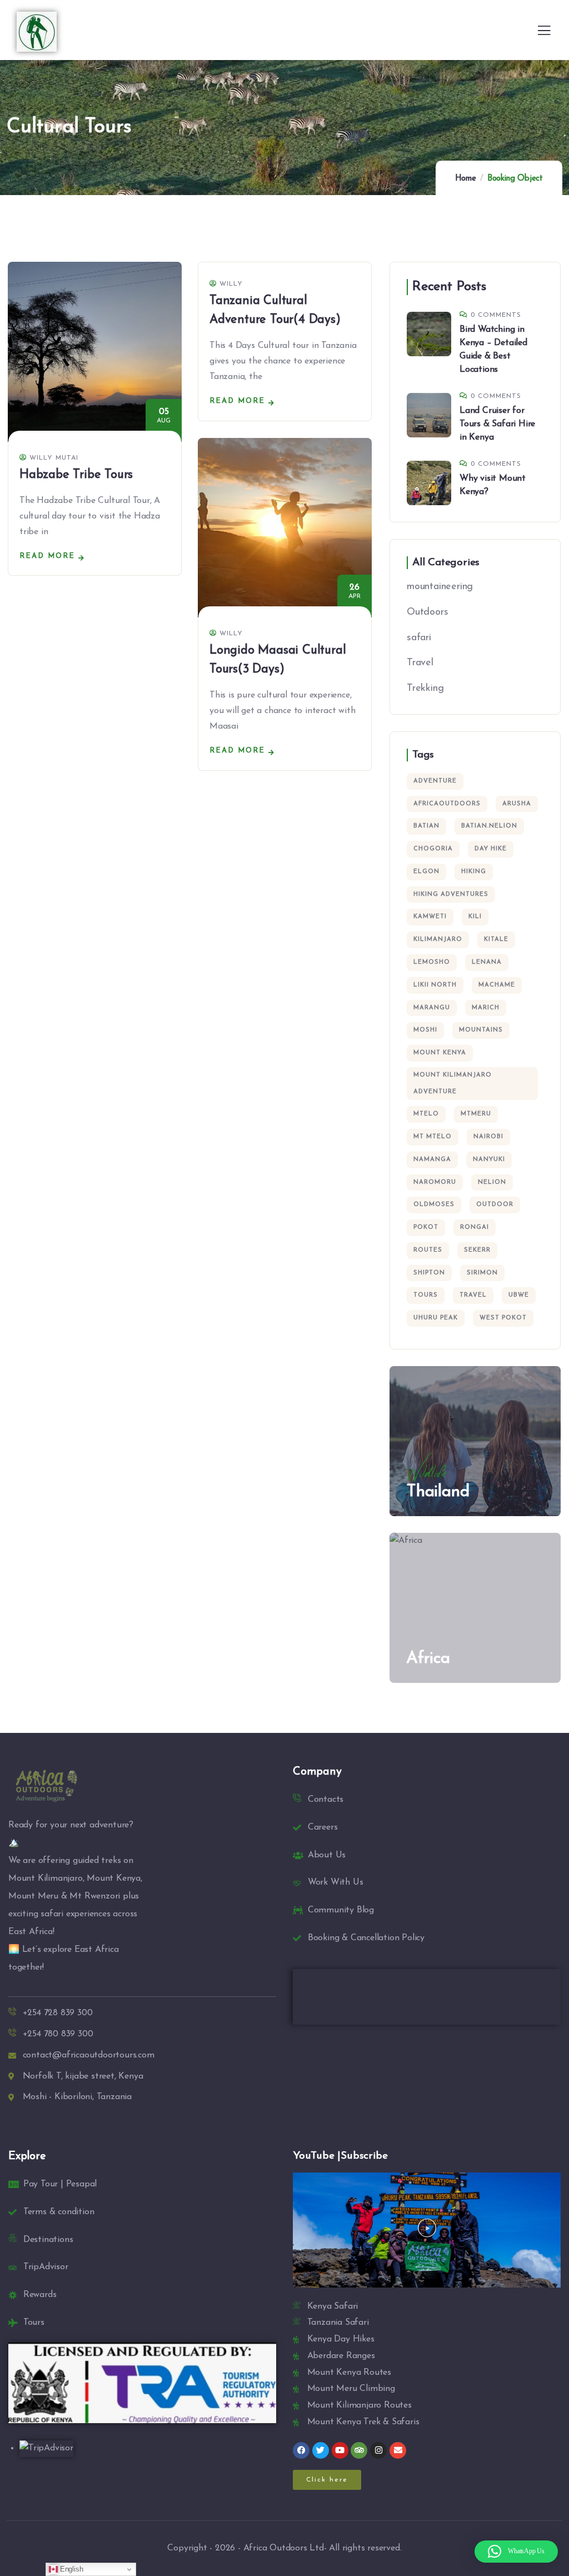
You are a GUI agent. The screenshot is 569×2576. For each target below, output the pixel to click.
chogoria (433, 849)
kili (475, 917)
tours (426, 1295)
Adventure (435, 781)
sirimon (482, 1273)
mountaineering (440, 587)
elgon (426, 872)
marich (486, 1008)
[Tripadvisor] (359, 2450)
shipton (429, 1273)
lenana (487, 962)
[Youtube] (340, 2450)
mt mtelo (433, 1137)
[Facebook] (301, 2450)
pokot (426, 1227)
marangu (432, 1008)
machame (497, 985)
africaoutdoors (447, 804)
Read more (47, 556)
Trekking (425, 689)
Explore (27, 2156)
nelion (492, 1182)
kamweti (430, 917)
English (70, 2569)
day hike (491, 849)
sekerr (477, 1250)
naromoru (435, 1182)
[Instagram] (378, 2450)
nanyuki (489, 1160)
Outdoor (495, 1205)
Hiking (474, 872)
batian (426, 826)
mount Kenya (440, 1053)
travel (473, 1295)
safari (419, 638)
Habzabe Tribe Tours (76, 475)
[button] (427, 2230)
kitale (496, 940)
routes (428, 1250)
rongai (475, 1227)
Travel (420, 663)
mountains (481, 1030)
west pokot (503, 1318)
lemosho (432, 962)
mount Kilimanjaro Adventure (453, 1083)
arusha (517, 804)
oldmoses (434, 1205)
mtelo (426, 1114)
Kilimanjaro (438, 940)
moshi (425, 1030)
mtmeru (476, 1114)
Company (317, 1772)
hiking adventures (451, 895)
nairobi (488, 1137)
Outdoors (427, 612)
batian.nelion (489, 826)
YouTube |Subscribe (340, 2156)
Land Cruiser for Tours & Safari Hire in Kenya (497, 424)
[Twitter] (321, 2450)
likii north (435, 985)
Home (466, 179)
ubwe (519, 1295)
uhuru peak (436, 1318)
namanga (432, 1160)
